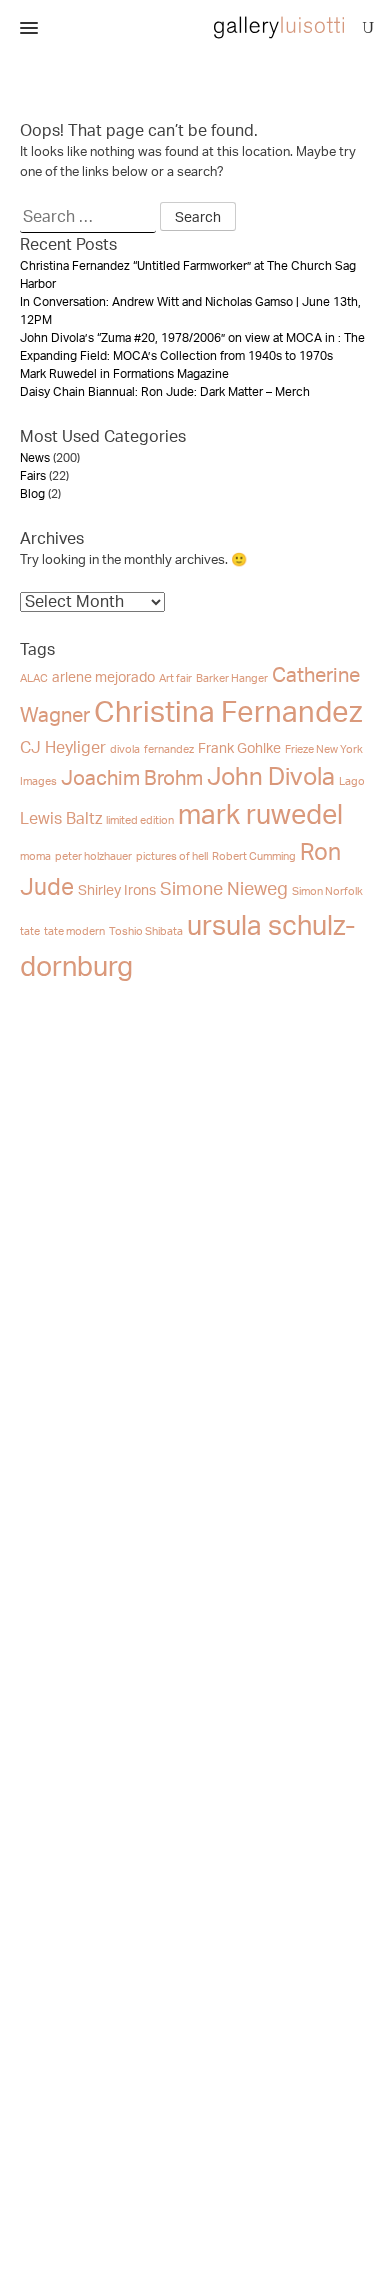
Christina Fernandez (228, 713)
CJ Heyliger (63, 748)
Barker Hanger (232, 678)
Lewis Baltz (61, 819)
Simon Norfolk (327, 891)
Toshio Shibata (146, 931)
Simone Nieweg (224, 889)
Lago (352, 781)
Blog (32, 494)
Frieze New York (324, 749)
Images (38, 781)
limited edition (140, 820)
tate (30, 931)
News (35, 458)
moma (35, 856)
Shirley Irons (117, 891)
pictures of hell (172, 856)
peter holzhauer (93, 856)
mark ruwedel (260, 815)
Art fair (175, 678)
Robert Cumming (254, 856)
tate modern (74, 931)
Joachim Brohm (132, 779)
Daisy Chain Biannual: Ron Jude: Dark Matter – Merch (165, 392)
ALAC (34, 678)
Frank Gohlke (239, 749)
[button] (29, 29)
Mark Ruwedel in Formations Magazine (124, 374)
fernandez (169, 749)
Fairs (33, 476)
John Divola (271, 778)
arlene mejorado (103, 678)
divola (125, 749)
